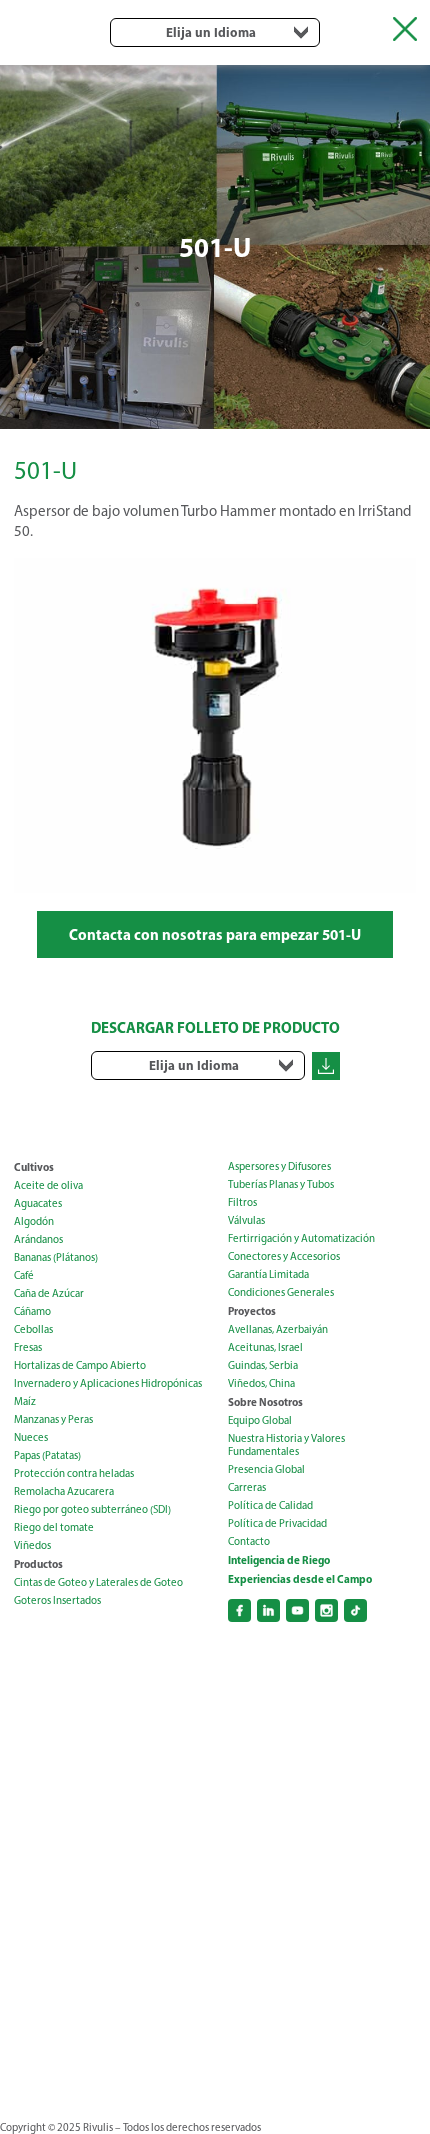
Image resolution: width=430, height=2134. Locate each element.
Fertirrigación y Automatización (301, 1238)
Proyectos (252, 1311)
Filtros (242, 1202)
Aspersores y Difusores (279, 1166)
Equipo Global (260, 1420)
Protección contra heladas (74, 1473)
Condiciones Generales (281, 1292)
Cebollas (33, 1329)
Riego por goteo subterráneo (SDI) (92, 1509)
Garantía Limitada (268, 1274)
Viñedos (32, 1545)
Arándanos (38, 1239)
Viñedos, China (261, 1383)
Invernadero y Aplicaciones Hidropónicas (108, 1383)
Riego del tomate (54, 1527)
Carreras (247, 1487)
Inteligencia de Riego (279, 1560)
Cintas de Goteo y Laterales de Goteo (98, 1582)
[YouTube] (297, 1610)
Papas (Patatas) (47, 1455)
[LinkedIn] (268, 1610)
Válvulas (246, 1220)
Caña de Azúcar (49, 1293)
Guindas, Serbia (263, 1365)
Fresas (28, 1347)
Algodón (34, 1221)
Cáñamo (32, 1311)
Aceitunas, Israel (265, 1347)
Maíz (25, 1401)
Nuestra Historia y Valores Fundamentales (286, 1445)
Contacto (249, 1541)
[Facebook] (239, 1610)
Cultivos (34, 1167)
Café (24, 1275)
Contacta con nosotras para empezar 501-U (215, 934)
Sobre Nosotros (265, 1402)
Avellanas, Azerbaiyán (278, 1329)
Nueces (31, 1437)
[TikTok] (355, 1610)
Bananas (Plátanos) (56, 1257)
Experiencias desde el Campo (300, 1579)
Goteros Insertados (57, 1600)
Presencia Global (266, 1469)
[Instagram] (326, 1610)
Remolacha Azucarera (64, 1491)
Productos (38, 1564)
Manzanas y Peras (53, 1419)
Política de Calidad (270, 1505)
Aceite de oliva (48, 1185)
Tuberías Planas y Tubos (281, 1184)
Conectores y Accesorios (284, 1256)
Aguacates (38, 1203)
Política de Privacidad (277, 1523)
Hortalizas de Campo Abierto (80, 1365)
